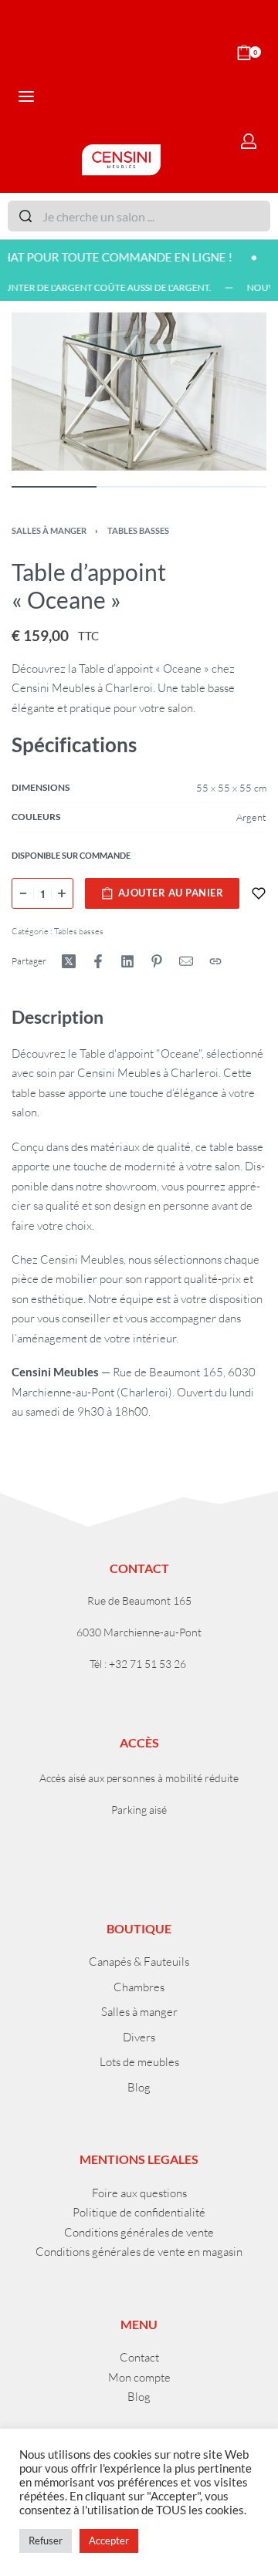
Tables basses (138, 530)
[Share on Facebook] (98, 961)
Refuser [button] (46, 2541)
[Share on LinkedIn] (127, 961)
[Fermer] (264, 217)
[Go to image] (54, 487)
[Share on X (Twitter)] (69, 961)
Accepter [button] (109, 2541)
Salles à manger (49, 530)
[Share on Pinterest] (157, 961)
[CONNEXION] (249, 141)
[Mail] (186, 961)
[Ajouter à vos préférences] (259, 893)
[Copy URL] (215, 961)
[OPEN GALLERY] (139, 391)
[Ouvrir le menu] (26, 96)
